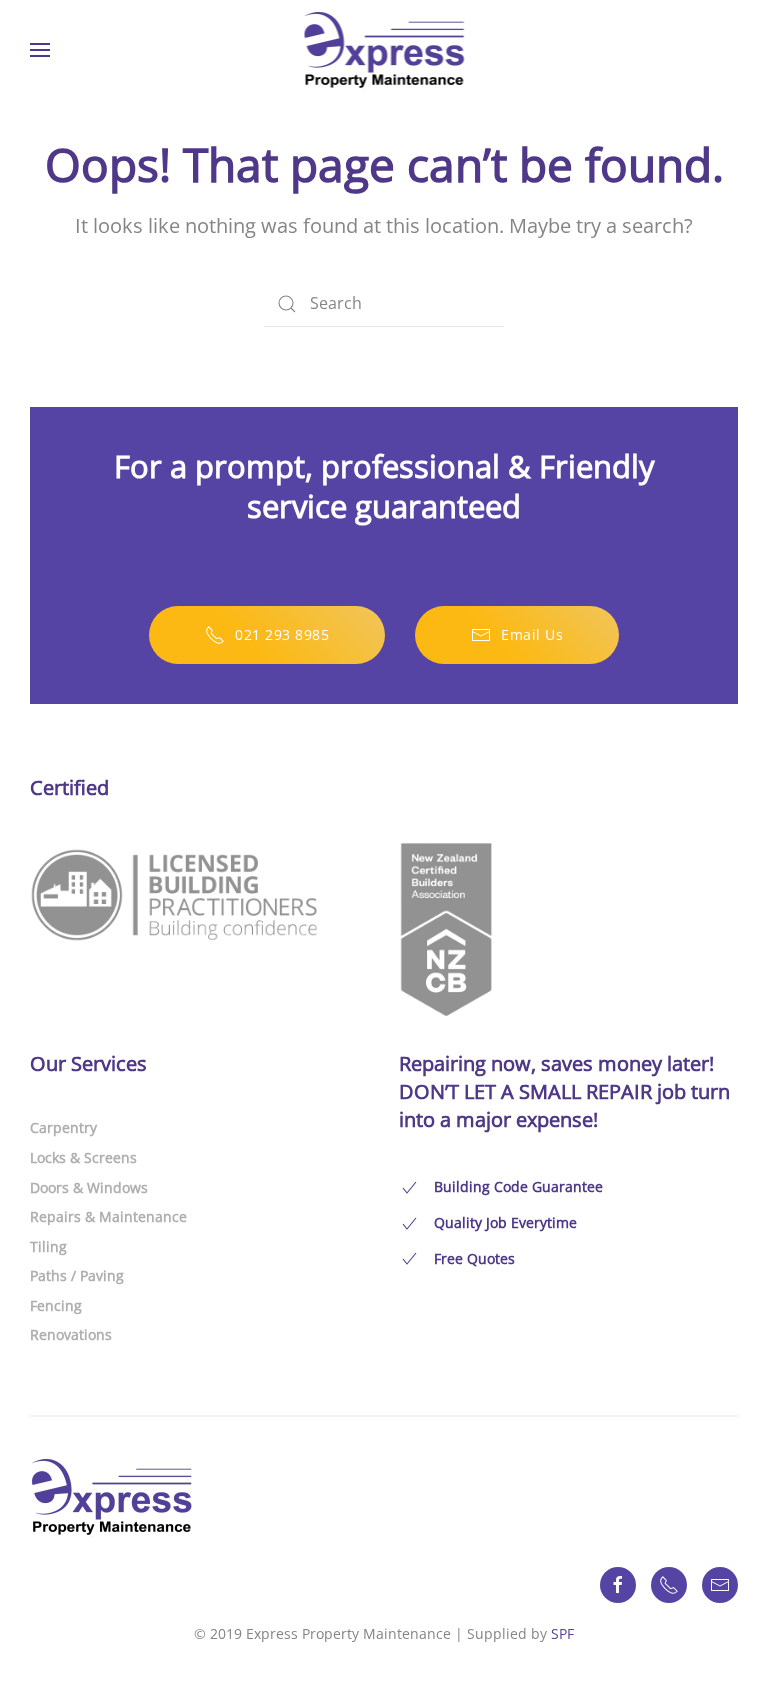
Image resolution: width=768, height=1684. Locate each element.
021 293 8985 (282, 634)
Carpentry (63, 1127)
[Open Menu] (40, 50)
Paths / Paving (77, 1275)
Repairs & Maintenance (108, 1216)
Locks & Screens (83, 1157)
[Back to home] (384, 50)
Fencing (56, 1305)
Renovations (71, 1334)
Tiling (48, 1246)
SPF (562, 1633)
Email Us (532, 634)
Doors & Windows (89, 1187)
